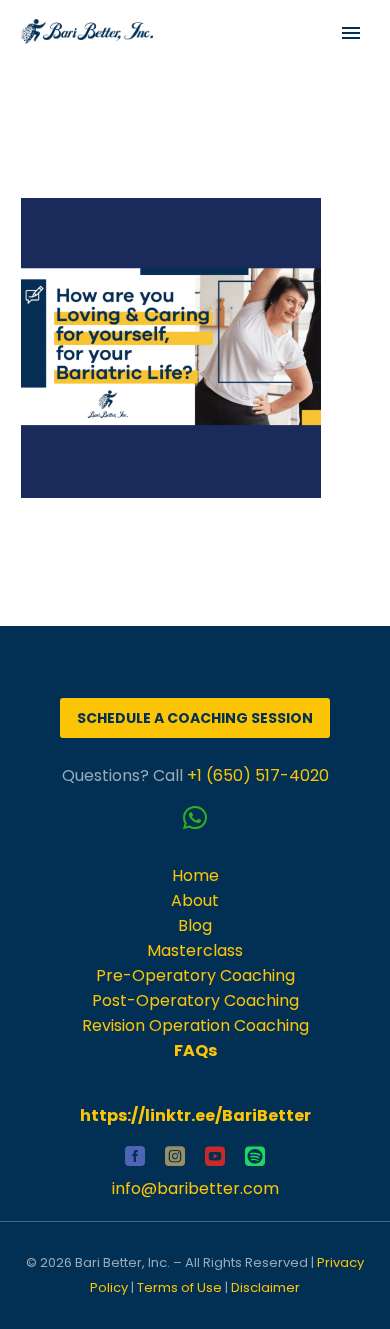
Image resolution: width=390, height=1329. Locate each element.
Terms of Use (179, 1287)
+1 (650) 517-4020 (258, 775)
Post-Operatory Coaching (195, 1000)
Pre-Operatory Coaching (195, 975)
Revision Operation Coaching (195, 1025)
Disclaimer (265, 1287)
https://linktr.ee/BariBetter (195, 1115)
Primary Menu (351, 33)
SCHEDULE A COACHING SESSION (195, 718)
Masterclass (195, 950)
